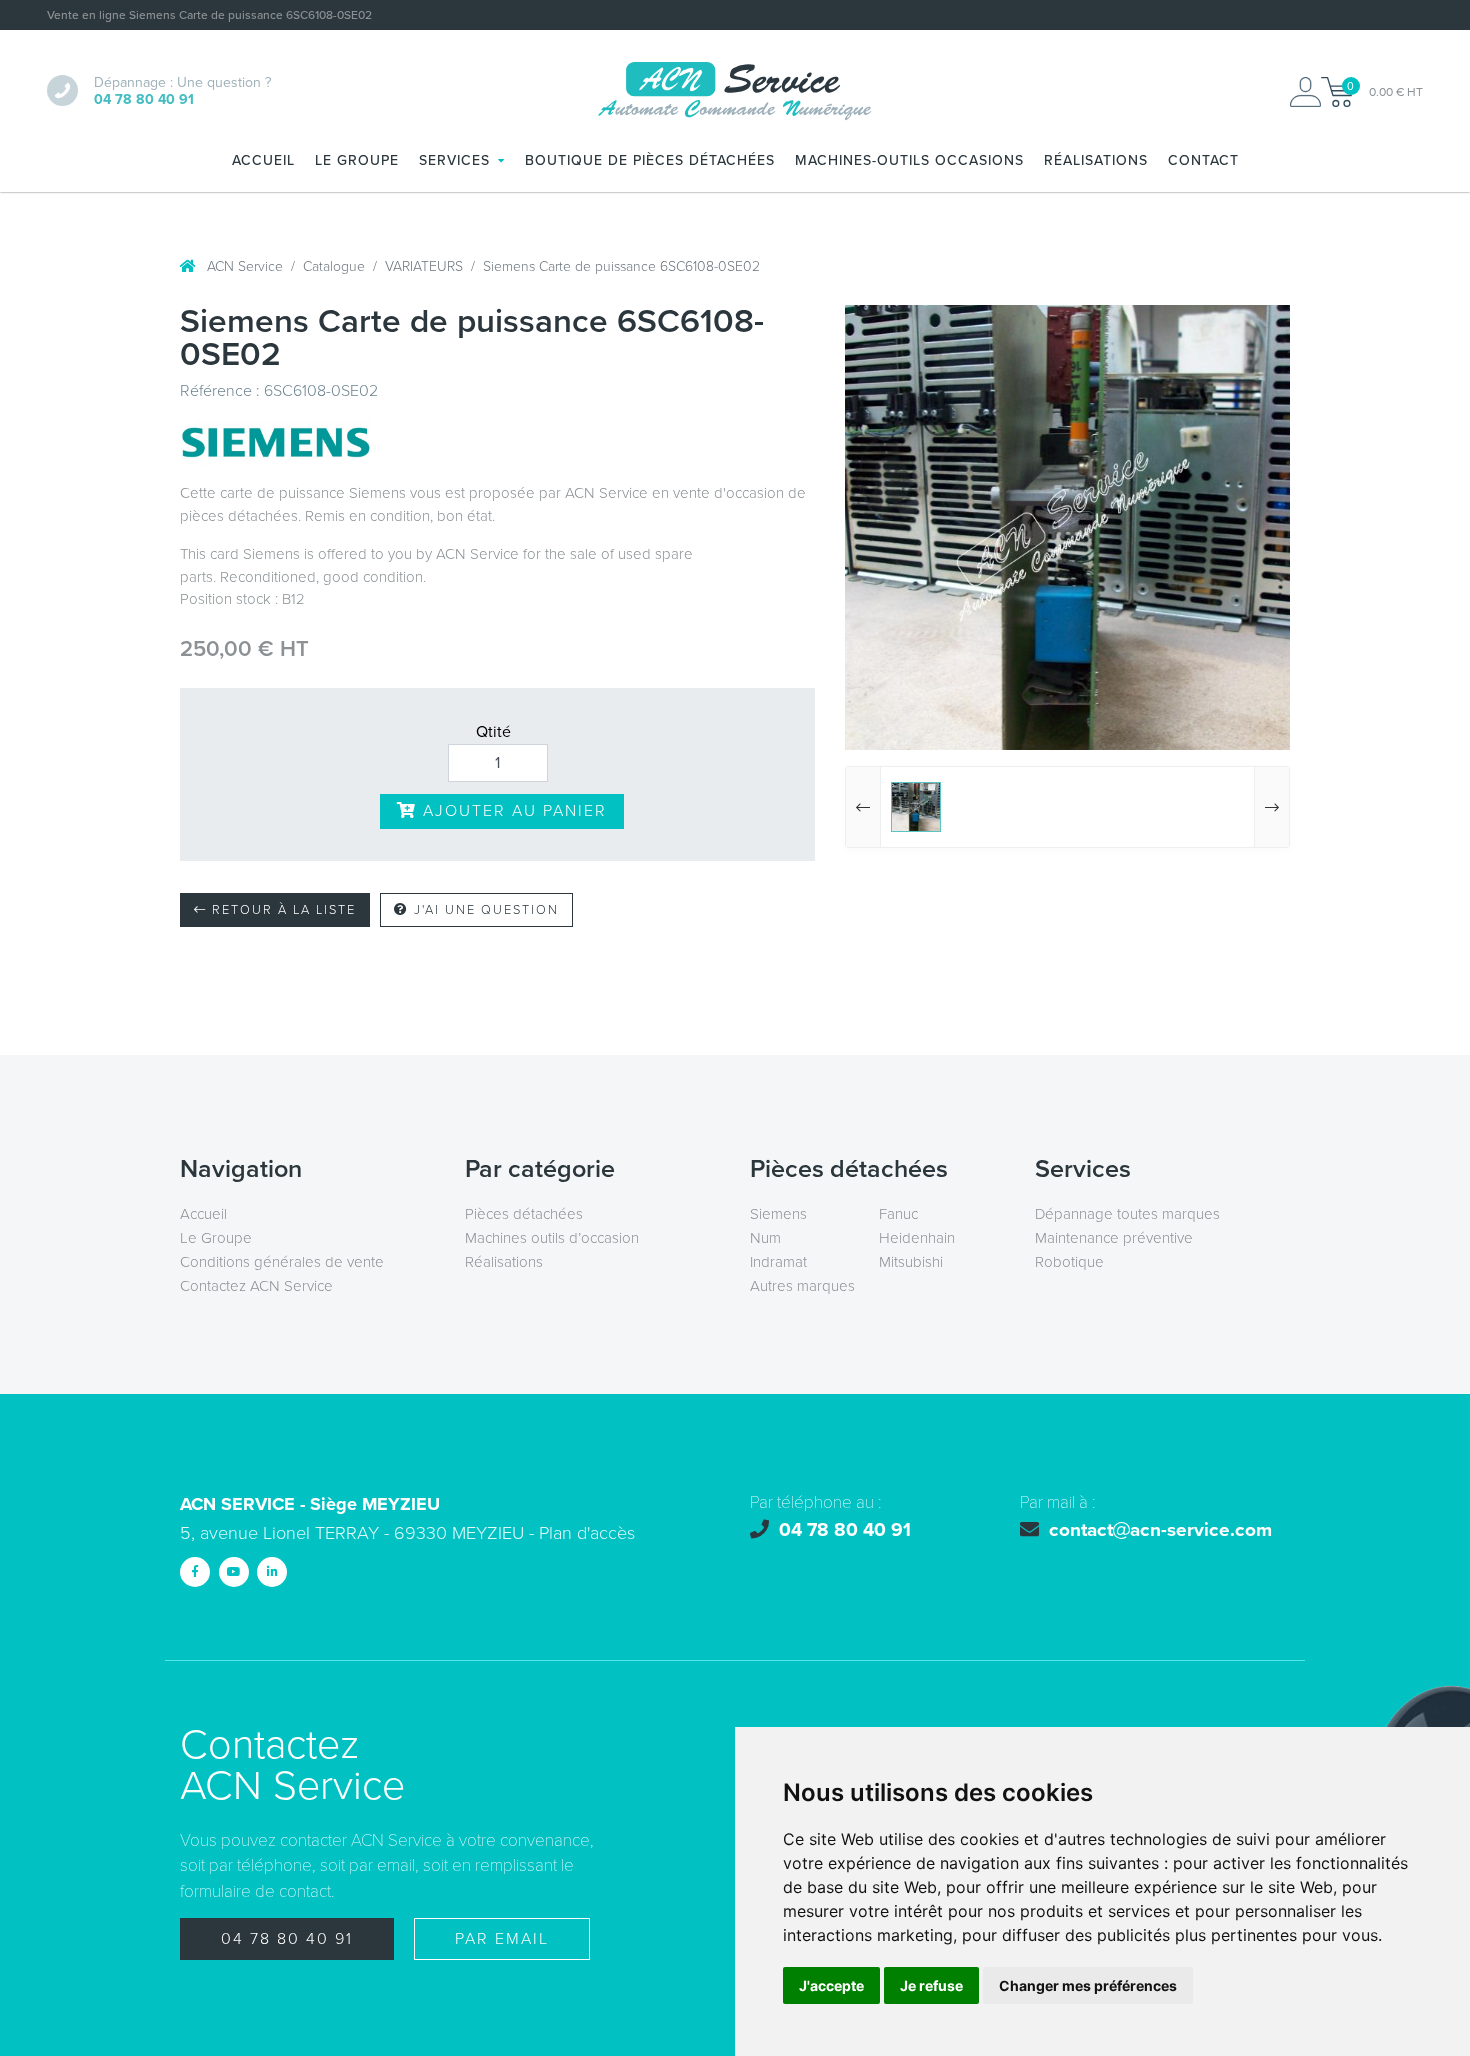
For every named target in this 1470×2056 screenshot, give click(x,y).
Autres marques (802, 1286)
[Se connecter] (1305, 92)
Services (454, 160)
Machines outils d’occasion (552, 1238)
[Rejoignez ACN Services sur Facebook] (195, 1572)
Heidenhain (917, 1238)
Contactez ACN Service (256, 1286)
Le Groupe (357, 160)
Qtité (493, 732)
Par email (502, 1939)
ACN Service (243, 266)
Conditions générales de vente (282, 1262)
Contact (1203, 160)
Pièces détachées (524, 1214)
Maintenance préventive (1114, 1238)
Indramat (778, 1262)
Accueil (263, 160)
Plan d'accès (587, 1533)
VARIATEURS (424, 266)
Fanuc (898, 1214)
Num (765, 1238)
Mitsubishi (911, 1262)
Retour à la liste (281, 910)
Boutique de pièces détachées (650, 160)
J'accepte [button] (831, 1985)
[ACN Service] (735, 92)
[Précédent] (863, 807)
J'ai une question (484, 910)
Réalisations (1096, 160)
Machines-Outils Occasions (909, 160)
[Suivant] (1271, 807)
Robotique (1069, 1262)
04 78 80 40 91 (287, 1939)
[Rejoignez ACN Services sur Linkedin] (272, 1572)
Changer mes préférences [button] (1088, 1985)
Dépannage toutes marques (1127, 1214)
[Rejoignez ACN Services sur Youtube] (234, 1572)
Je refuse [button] (931, 1985)
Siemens (778, 1214)
